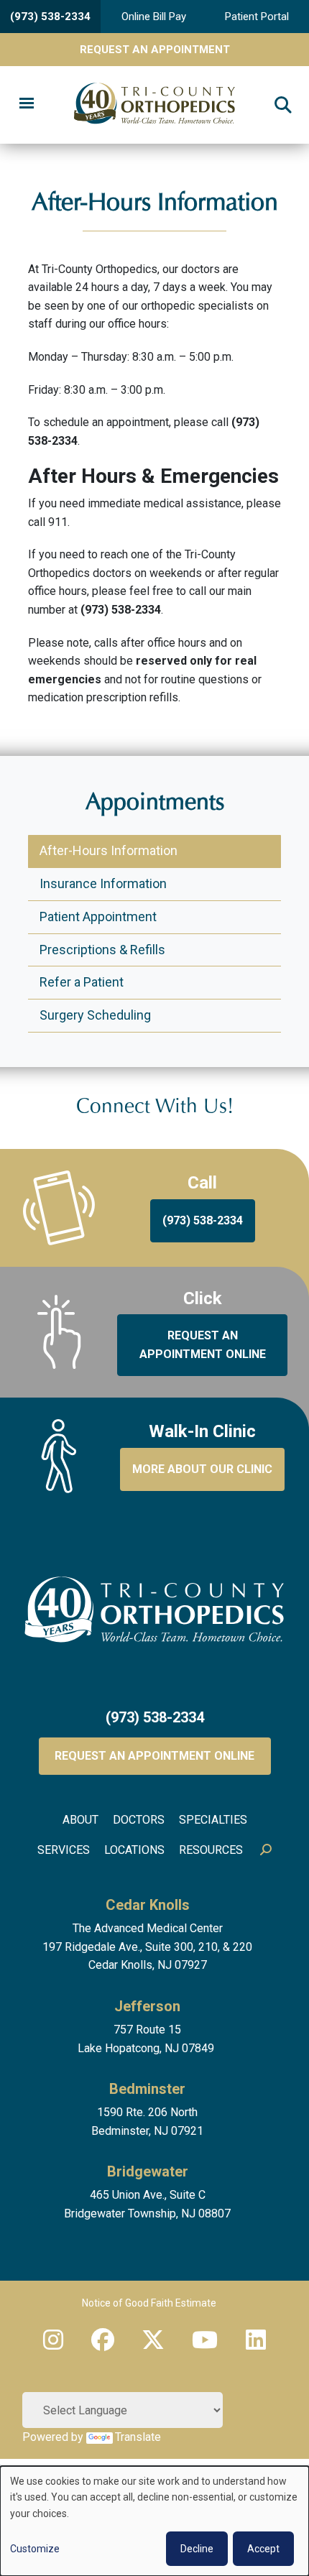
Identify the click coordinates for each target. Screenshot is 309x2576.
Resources (211, 1850)
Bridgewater (148, 2171)
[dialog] (154, 2521)
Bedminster (147, 2089)
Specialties (213, 1820)
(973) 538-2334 (50, 17)
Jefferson (147, 2006)
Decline (197, 2549)
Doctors (139, 1820)
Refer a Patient (82, 982)
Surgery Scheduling (95, 1015)
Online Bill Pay (154, 17)
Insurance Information (103, 883)
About (80, 1820)
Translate (138, 2437)
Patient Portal (257, 17)
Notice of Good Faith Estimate (149, 2303)
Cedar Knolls (148, 1905)
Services (64, 1850)
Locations (134, 1850)
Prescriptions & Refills (102, 950)
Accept (263, 2549)
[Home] (155, 105)
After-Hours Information (109, 850)
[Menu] (26, 105)
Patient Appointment (98, 917)
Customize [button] (35, 2549)
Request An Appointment (155, 50)
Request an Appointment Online (154, 1756)
